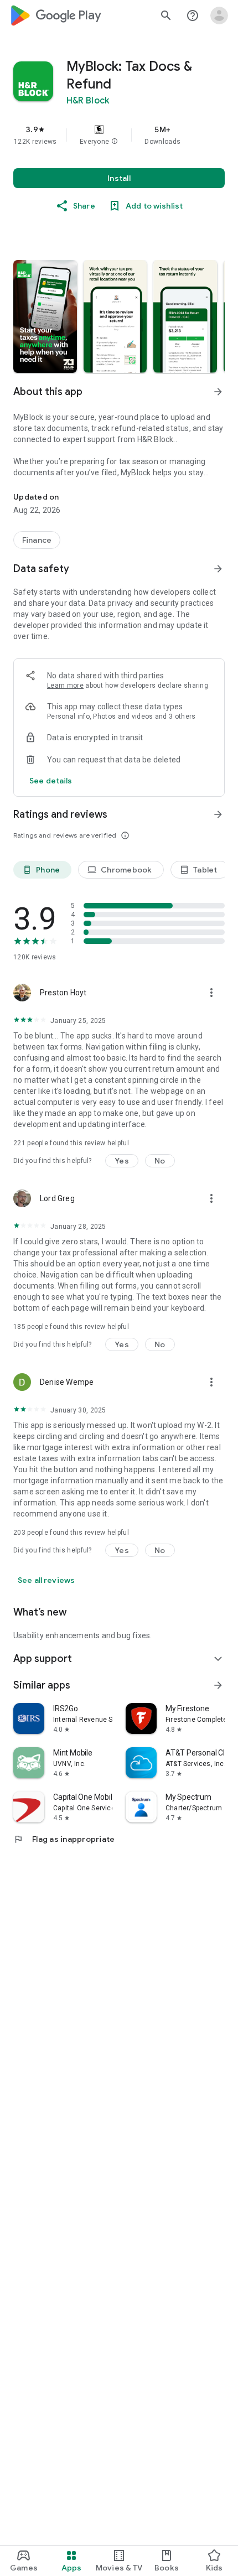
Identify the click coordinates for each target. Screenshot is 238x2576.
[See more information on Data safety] (218, 569)
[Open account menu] (219, 15)
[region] (119, 135)
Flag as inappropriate (64, 1839)
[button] (115, 142)
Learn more (65, 685)
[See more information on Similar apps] (218, 1685)
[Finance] (37, 540)
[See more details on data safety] (51, 781)
